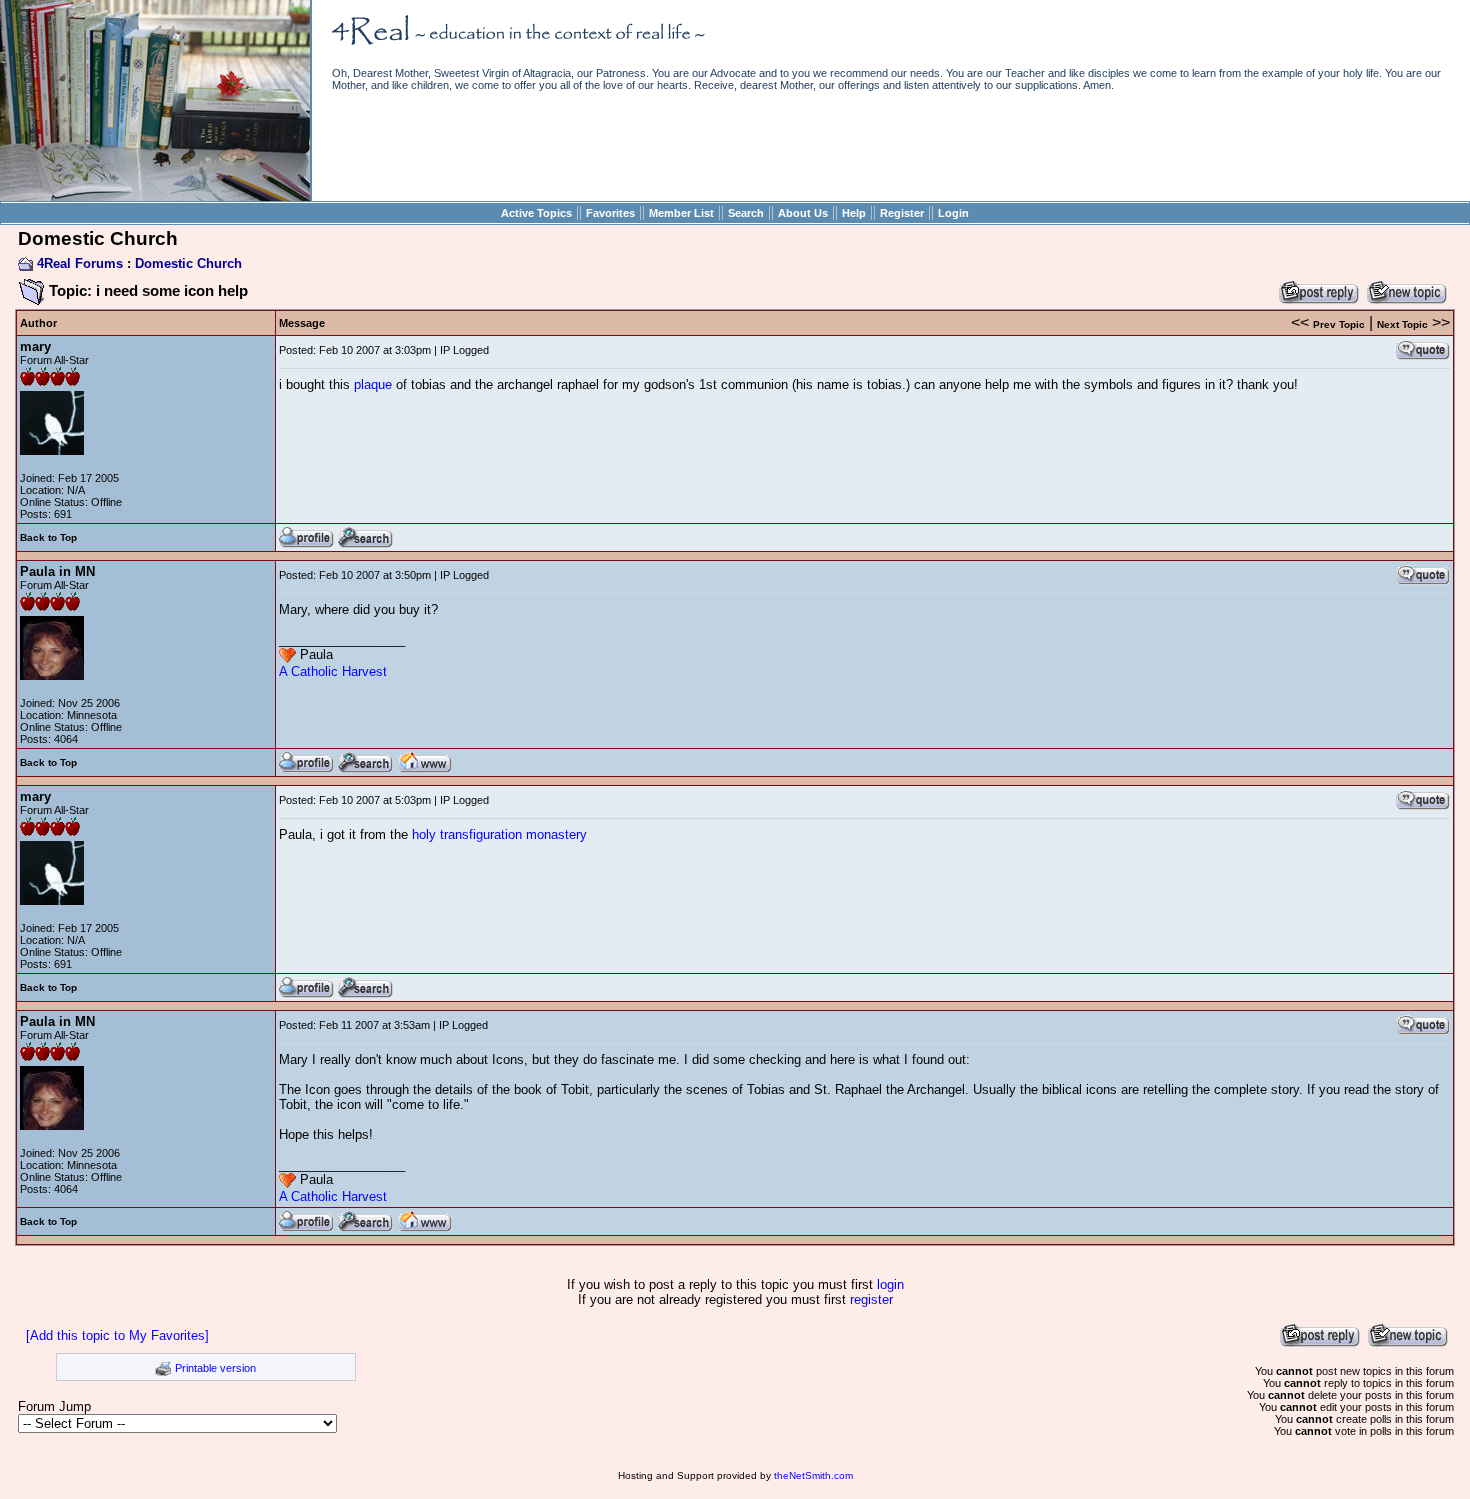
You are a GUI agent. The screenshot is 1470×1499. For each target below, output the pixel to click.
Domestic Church (188, 263)
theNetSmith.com (813, 1475)
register (871, 1299)
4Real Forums (80, 263)
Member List (681, 213)
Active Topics (536, 213)
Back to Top (48, 537)
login (890, 1284)
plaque (373, 384)
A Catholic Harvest (333, 671)
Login (953, 213)
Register (902, 213)
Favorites (610, 213)
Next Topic (1402, 324)
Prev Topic (1339, 324)
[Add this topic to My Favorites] (117, 1335)
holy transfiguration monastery (499, 834)
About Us (803, 213)
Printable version (215, 1368)
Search (746, 213)
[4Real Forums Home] (155, 196)
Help (854, 213)
